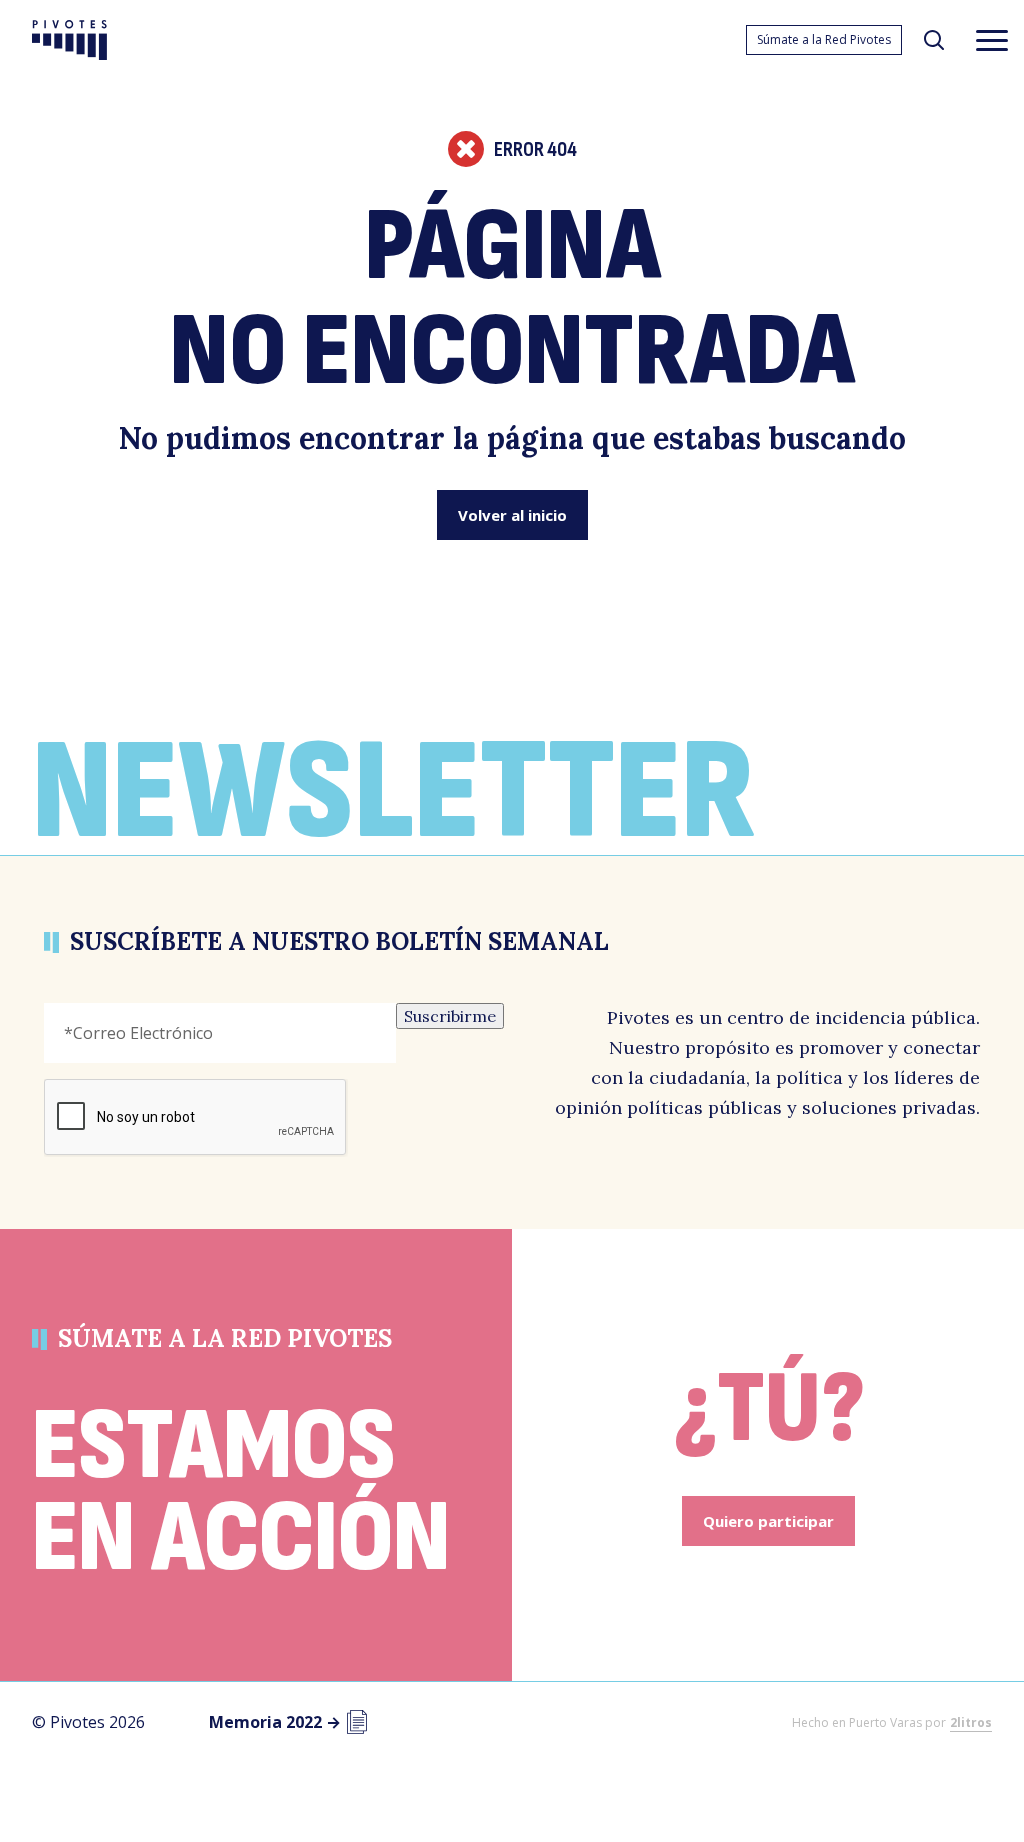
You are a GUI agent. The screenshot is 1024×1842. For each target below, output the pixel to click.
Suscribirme (450, 1016)
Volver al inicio (512, 515)
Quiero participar (768, 1521)
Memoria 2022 (275, 1722)
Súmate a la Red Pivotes (824, 39)
